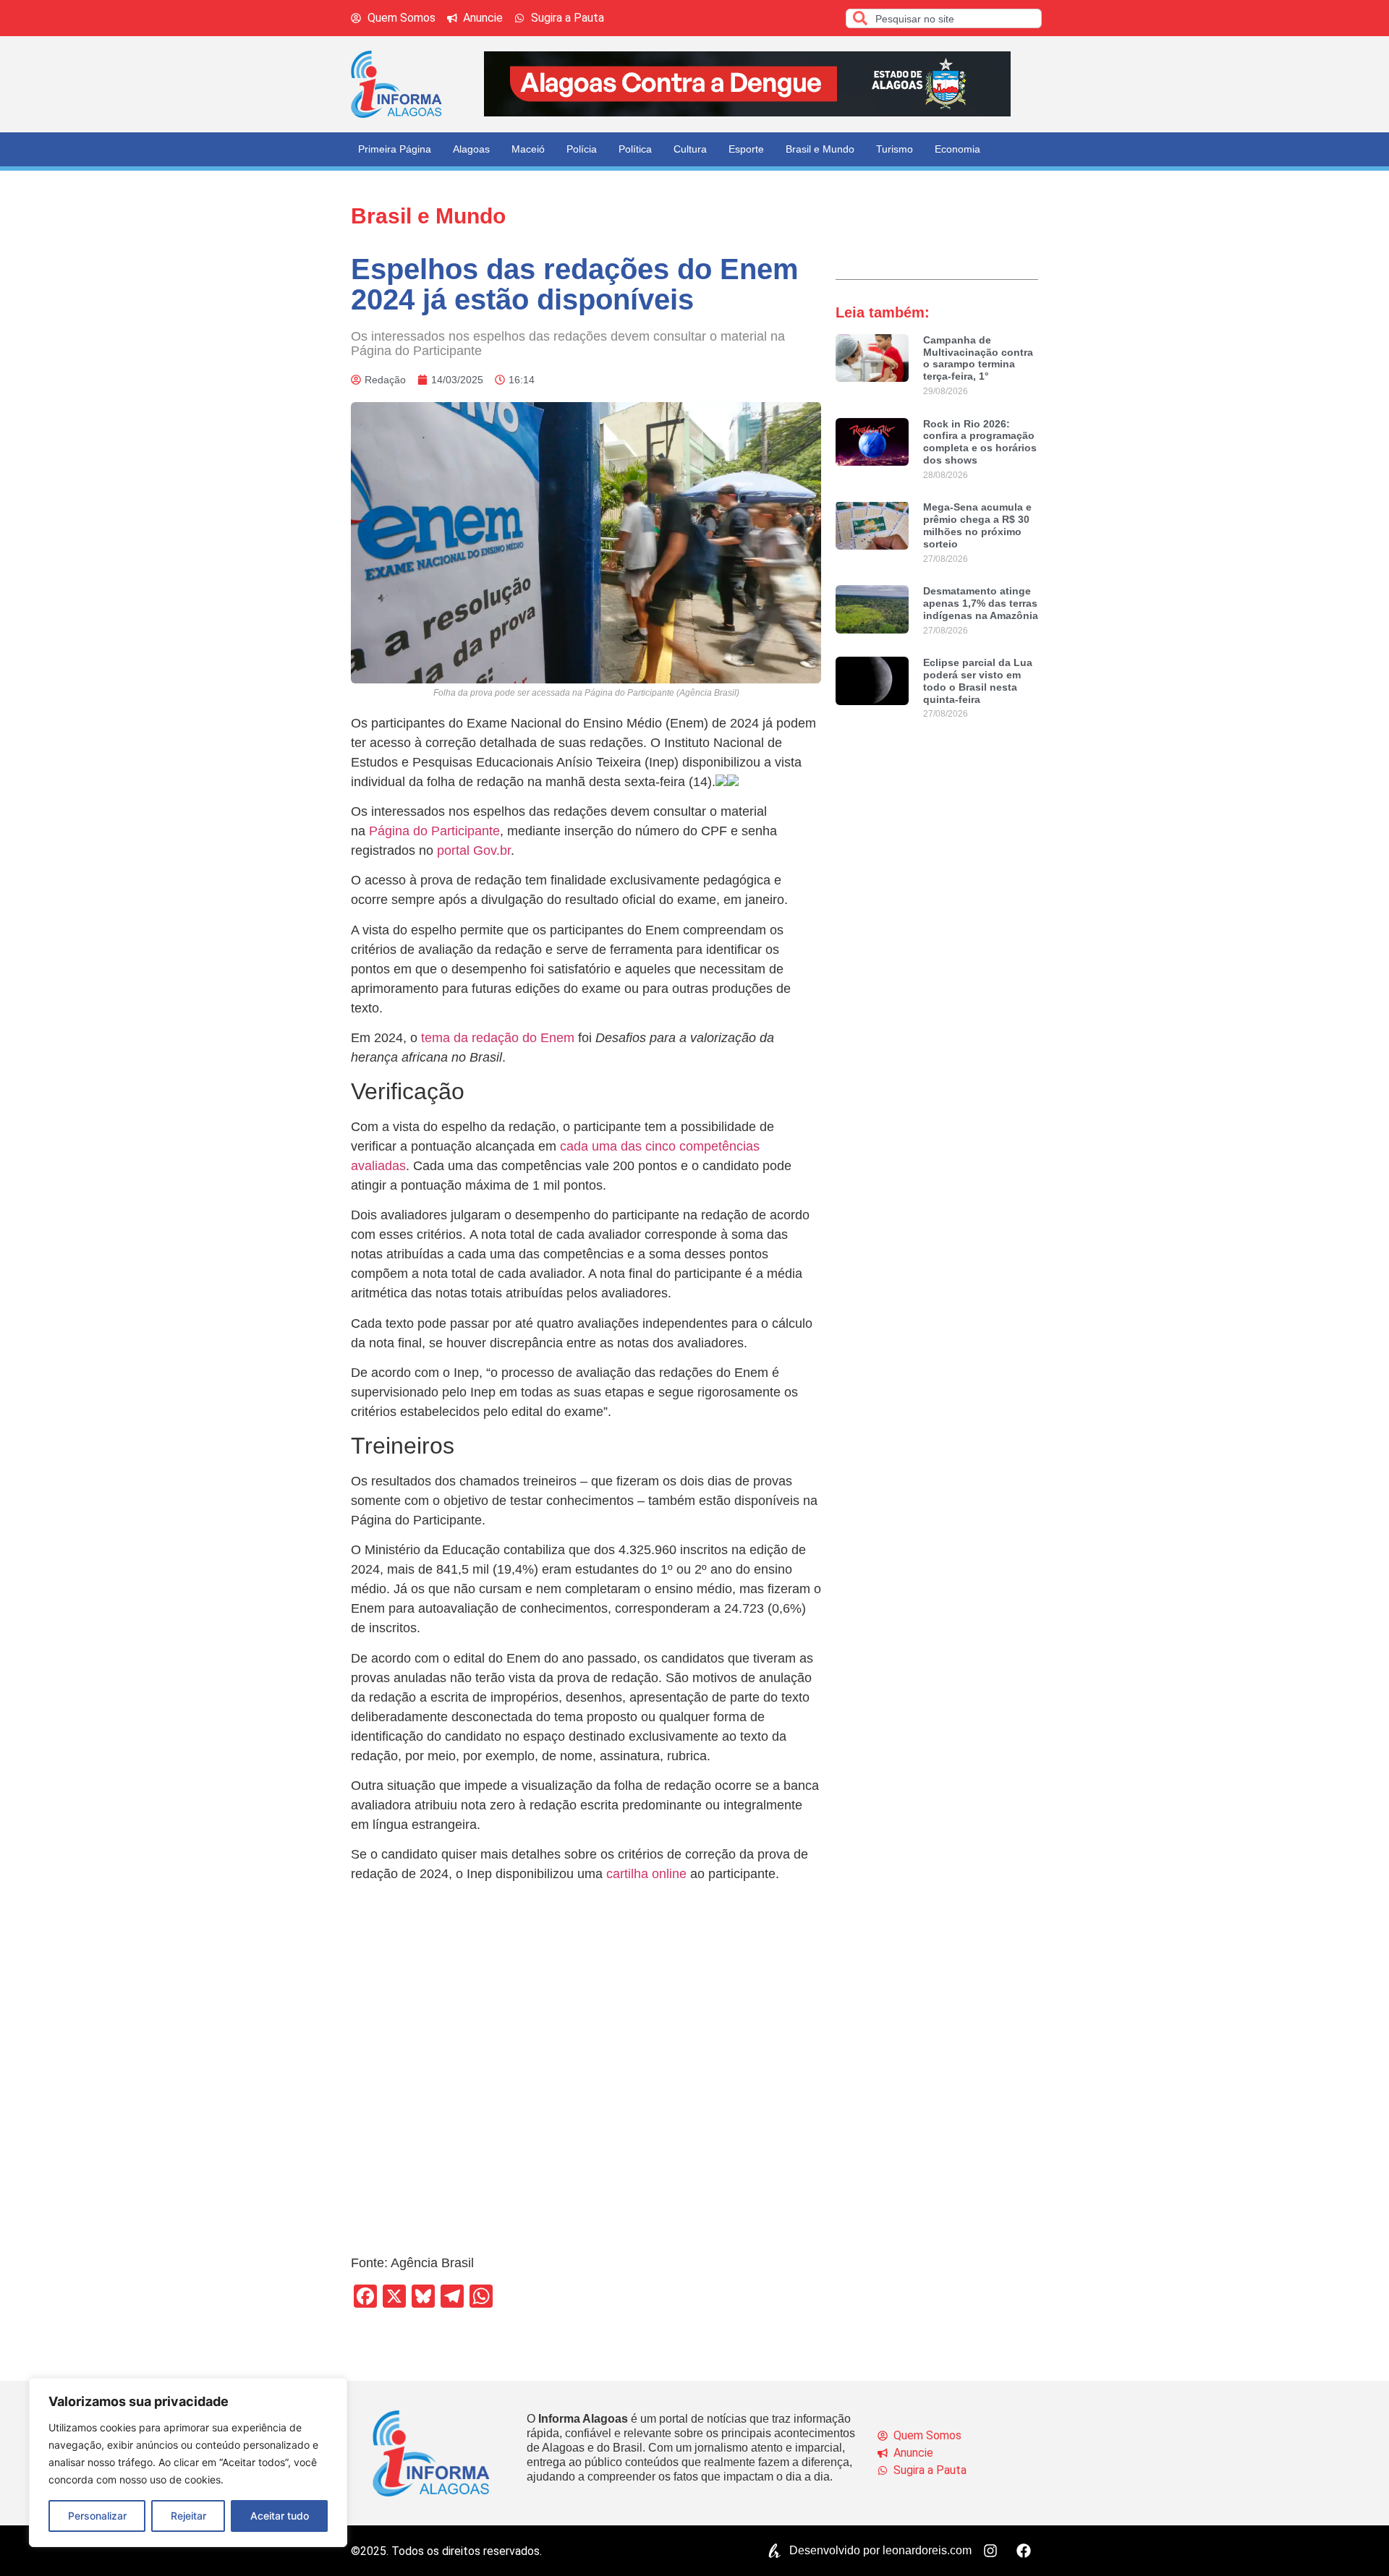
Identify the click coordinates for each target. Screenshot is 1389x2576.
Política (635, 149)
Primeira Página (395, 149)
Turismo (895, 149)
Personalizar (97, 2516)
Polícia (582, 149)
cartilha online (646, 1874)
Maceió (528, 149)
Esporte (746, 149)
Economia (957, 149)
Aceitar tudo (280, 2516)
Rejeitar (188, 2516)
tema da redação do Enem (498, 1038)
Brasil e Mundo (820, 149)
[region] (188, 2462)
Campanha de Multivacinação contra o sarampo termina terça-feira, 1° (978, 358)
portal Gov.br (474, 850)
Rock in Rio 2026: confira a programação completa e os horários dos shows (980, 442)
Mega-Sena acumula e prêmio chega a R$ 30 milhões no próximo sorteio (977, 525)
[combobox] (944, 18)
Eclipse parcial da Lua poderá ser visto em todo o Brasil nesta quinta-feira (978, 681)
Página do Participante (434, 831)
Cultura (690, 149)
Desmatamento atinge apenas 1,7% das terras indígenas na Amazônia (981, 603)
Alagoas (471, 149)
